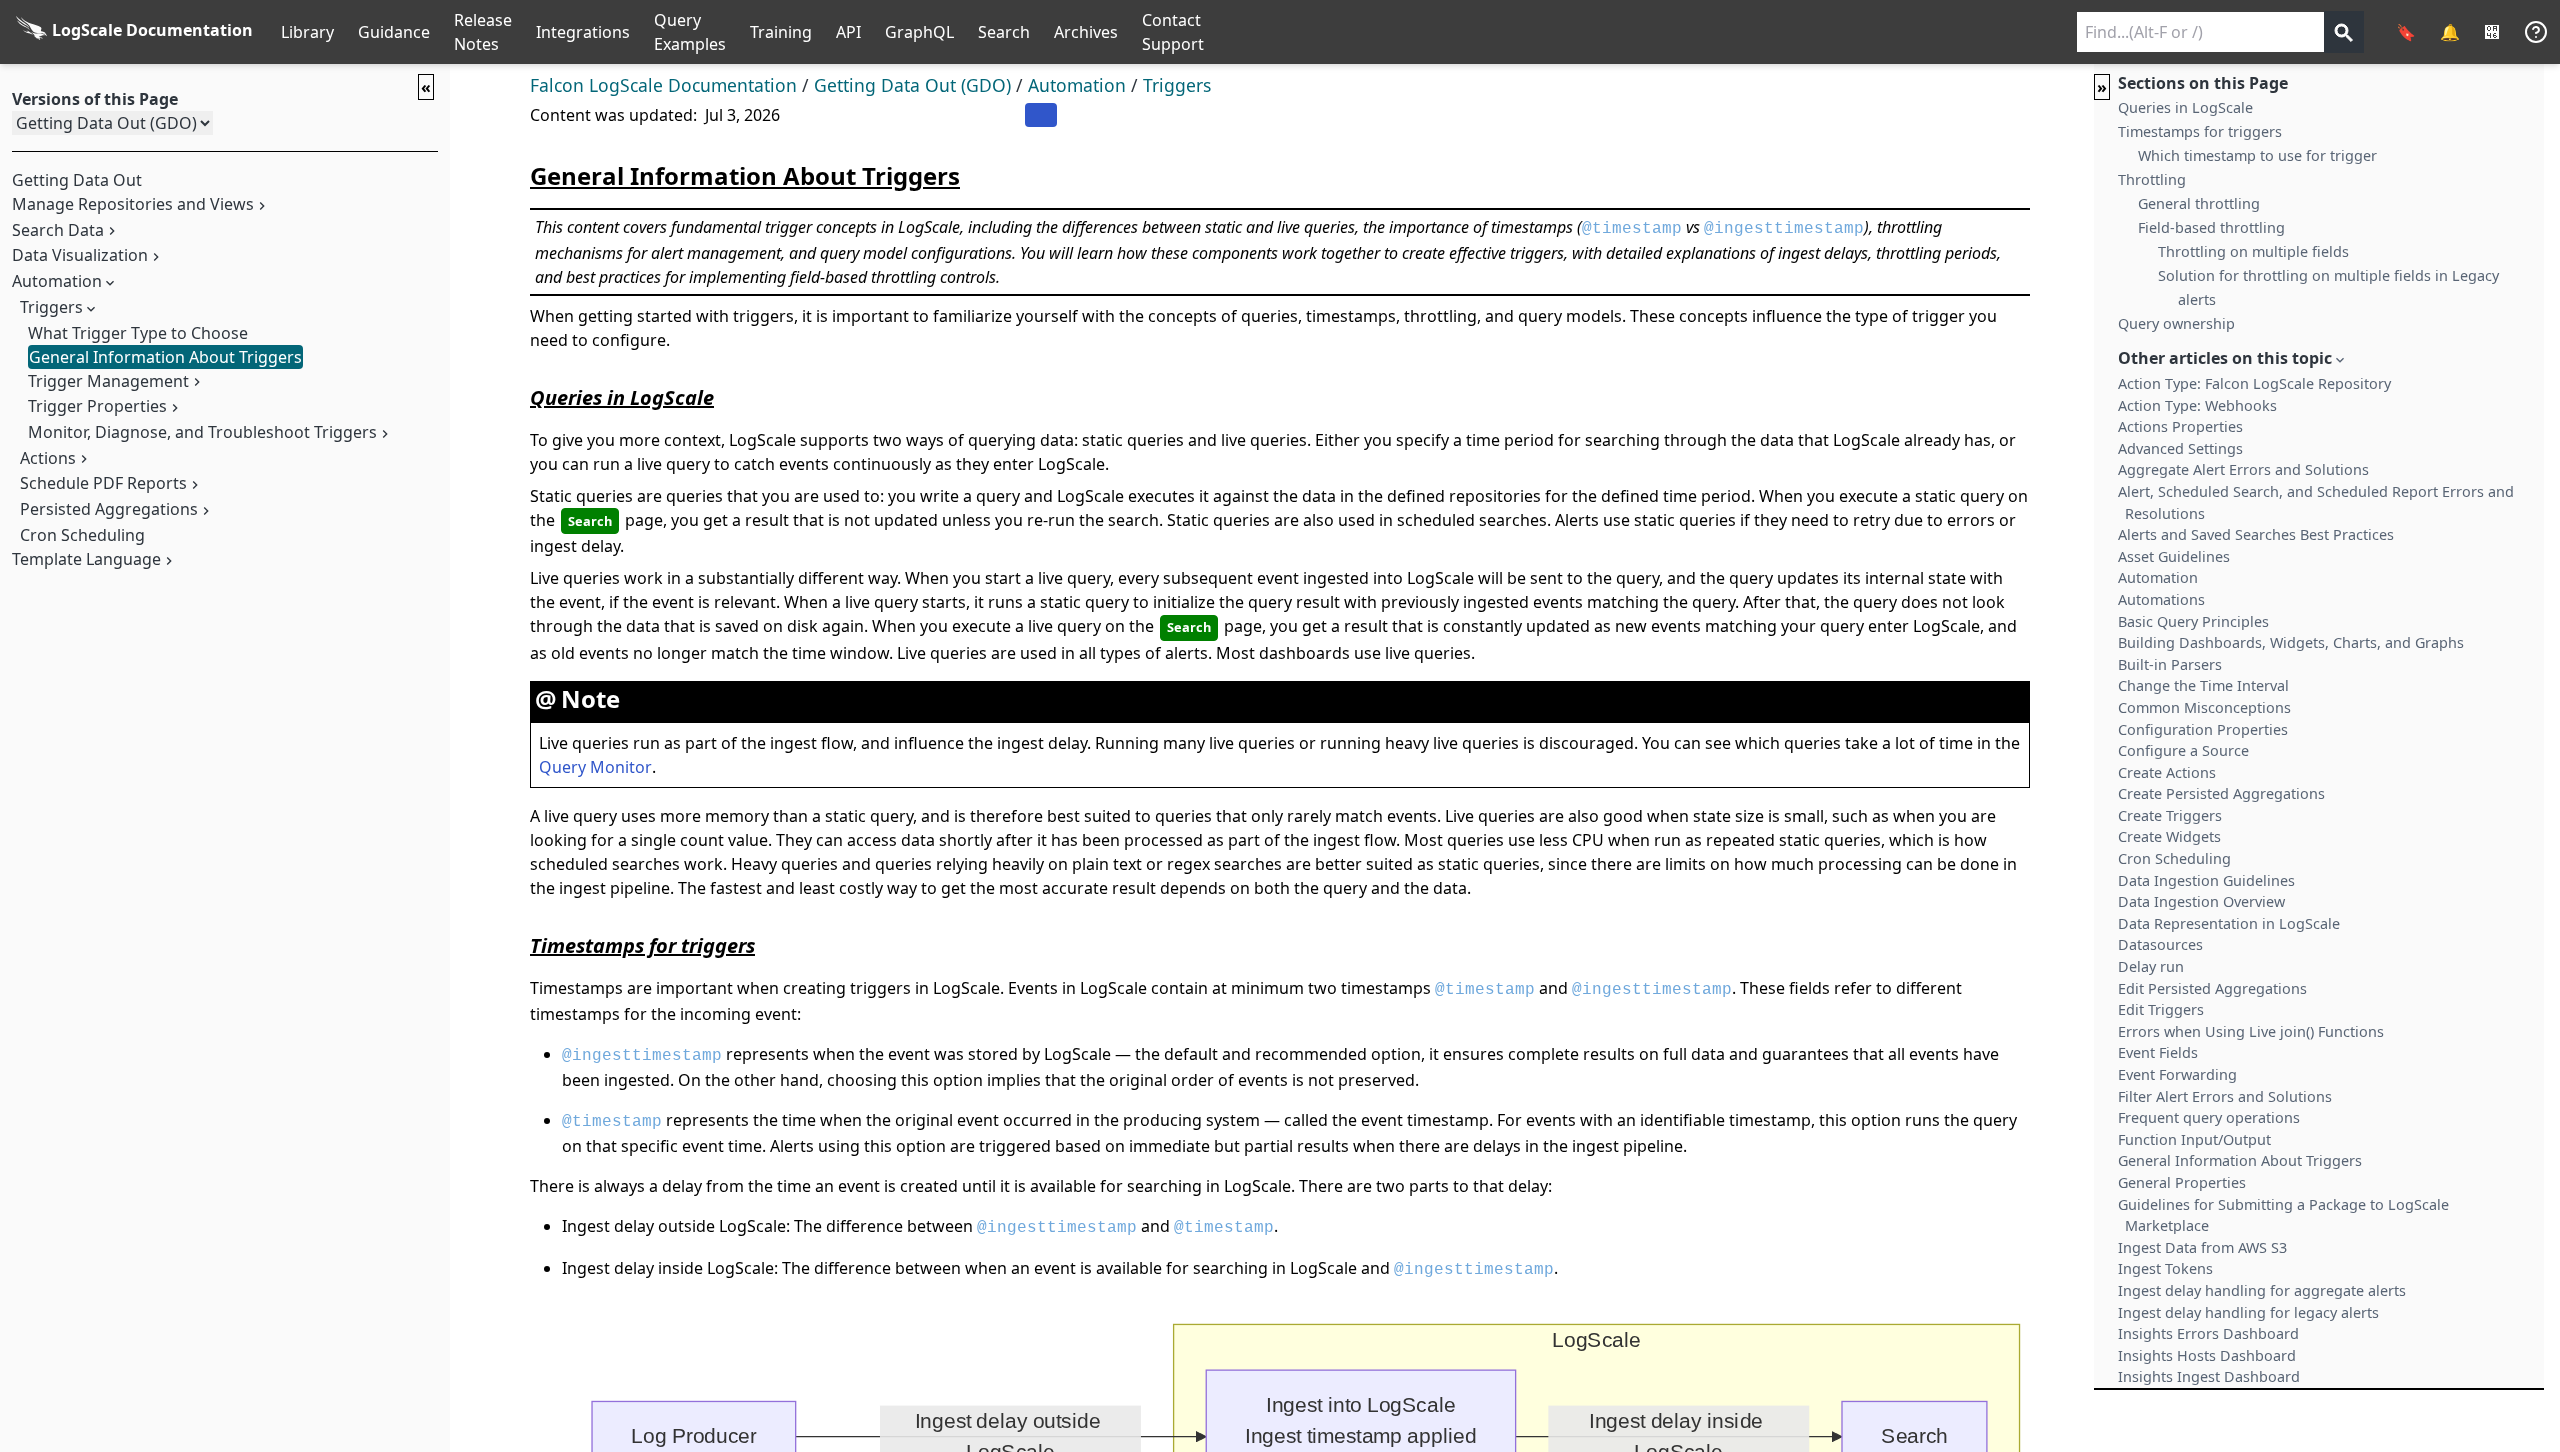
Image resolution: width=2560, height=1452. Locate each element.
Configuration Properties (2203, 729)
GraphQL (919, 32)
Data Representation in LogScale (2229, 923)
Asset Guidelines (2174, 556)
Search (1004, 32)
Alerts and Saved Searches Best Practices (2256, 534)
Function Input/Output (2194, 1139)
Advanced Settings (2180, 448)
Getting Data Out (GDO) (912, 85)
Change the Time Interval (2203, 685)
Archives (1086, 32)
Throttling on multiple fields (2253, 251)
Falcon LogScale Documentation (663, 85)
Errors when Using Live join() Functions (2251, 1031)
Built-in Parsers (2170, 664)
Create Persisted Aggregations (2221, 793)
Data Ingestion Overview (2201, 901)
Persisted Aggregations (109, 509)
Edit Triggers (2161, 1009)
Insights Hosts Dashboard (2207, 1355)
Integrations (583, 32)
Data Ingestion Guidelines (2206, 880)
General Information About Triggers (165, 357)
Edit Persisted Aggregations (2212, 988)
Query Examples (690, 32)
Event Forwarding (2177, 1074)
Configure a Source (2183, 750)
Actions (48, 458)
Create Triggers (2170, 815)
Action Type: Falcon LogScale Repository (2254, 383)
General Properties (2182, 1182)
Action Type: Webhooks (2197, 405)
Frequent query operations (2209, 1117)
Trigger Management (108, 381)
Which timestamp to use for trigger (2257, 155)
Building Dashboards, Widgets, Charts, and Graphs (2291, 642)
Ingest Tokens (2165, 1268)
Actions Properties (2180, 426)
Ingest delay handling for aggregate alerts (2262, 1290)
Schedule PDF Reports (103, 483)
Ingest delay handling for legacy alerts (2248, 1312)
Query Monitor (595, 767)
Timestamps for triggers (2200, 131)
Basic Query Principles (2193, 621)
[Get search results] (2344, 32)
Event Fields (2158, 1052)
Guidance (394, 32)
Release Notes (483, 32)
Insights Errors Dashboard (2208, 1333)
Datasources (2160, 944)
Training (781, 32)
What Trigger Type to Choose (138, 333)
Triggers (51, 307)
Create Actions (2167, 772)
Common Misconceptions (2204, 707)
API (848, 32)
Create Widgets (2169, 836)
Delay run (2151, 966)
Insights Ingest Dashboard (2209, 1376)
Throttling (2152, 179)
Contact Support (1173, 32)
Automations (2161, 599)
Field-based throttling (2211, 227)
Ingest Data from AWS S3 (2202, 1247)
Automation (1077, 85)
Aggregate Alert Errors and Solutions (2243, 469)
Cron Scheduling (82, 535)
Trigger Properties (97, 406)
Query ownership (2176, 323)
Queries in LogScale (2185, 107)
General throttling (2199, 203)
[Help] (2536, 32)
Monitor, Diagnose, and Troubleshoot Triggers (202, 432)
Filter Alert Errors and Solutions (2225, 1096)
